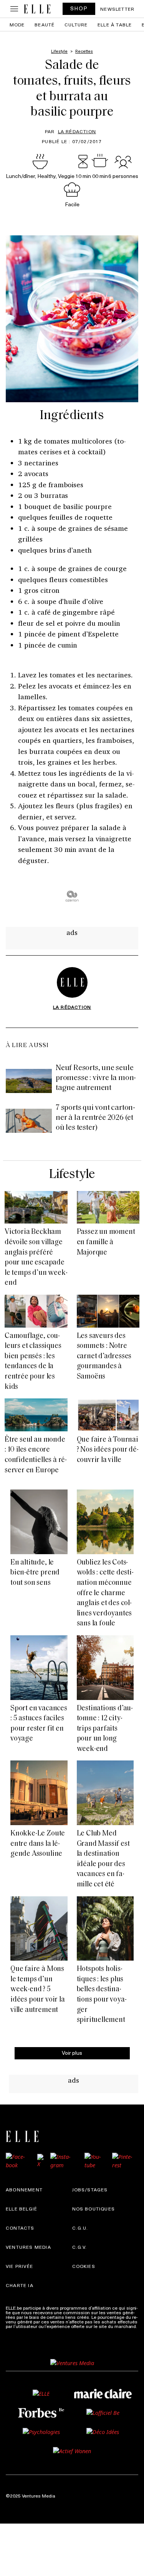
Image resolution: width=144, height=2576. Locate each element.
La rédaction (77, 131)
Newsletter (117, 9)
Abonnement (24, 2189)
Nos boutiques (94, 2209)
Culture (76, 24)
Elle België (22, 2209)
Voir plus (72, 2053)
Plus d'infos (18, 2331)
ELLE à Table (115, 24)
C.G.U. (80, 2228)
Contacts (20, 2228)
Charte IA (20, 2285)
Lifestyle (72, 1175)
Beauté (45, 24)
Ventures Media (28, 2247)
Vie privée (19, 2266)
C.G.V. (80, 2247)
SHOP (79, 8)
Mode (17, 24)
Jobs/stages (90, 2189)
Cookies (84, 2266)
